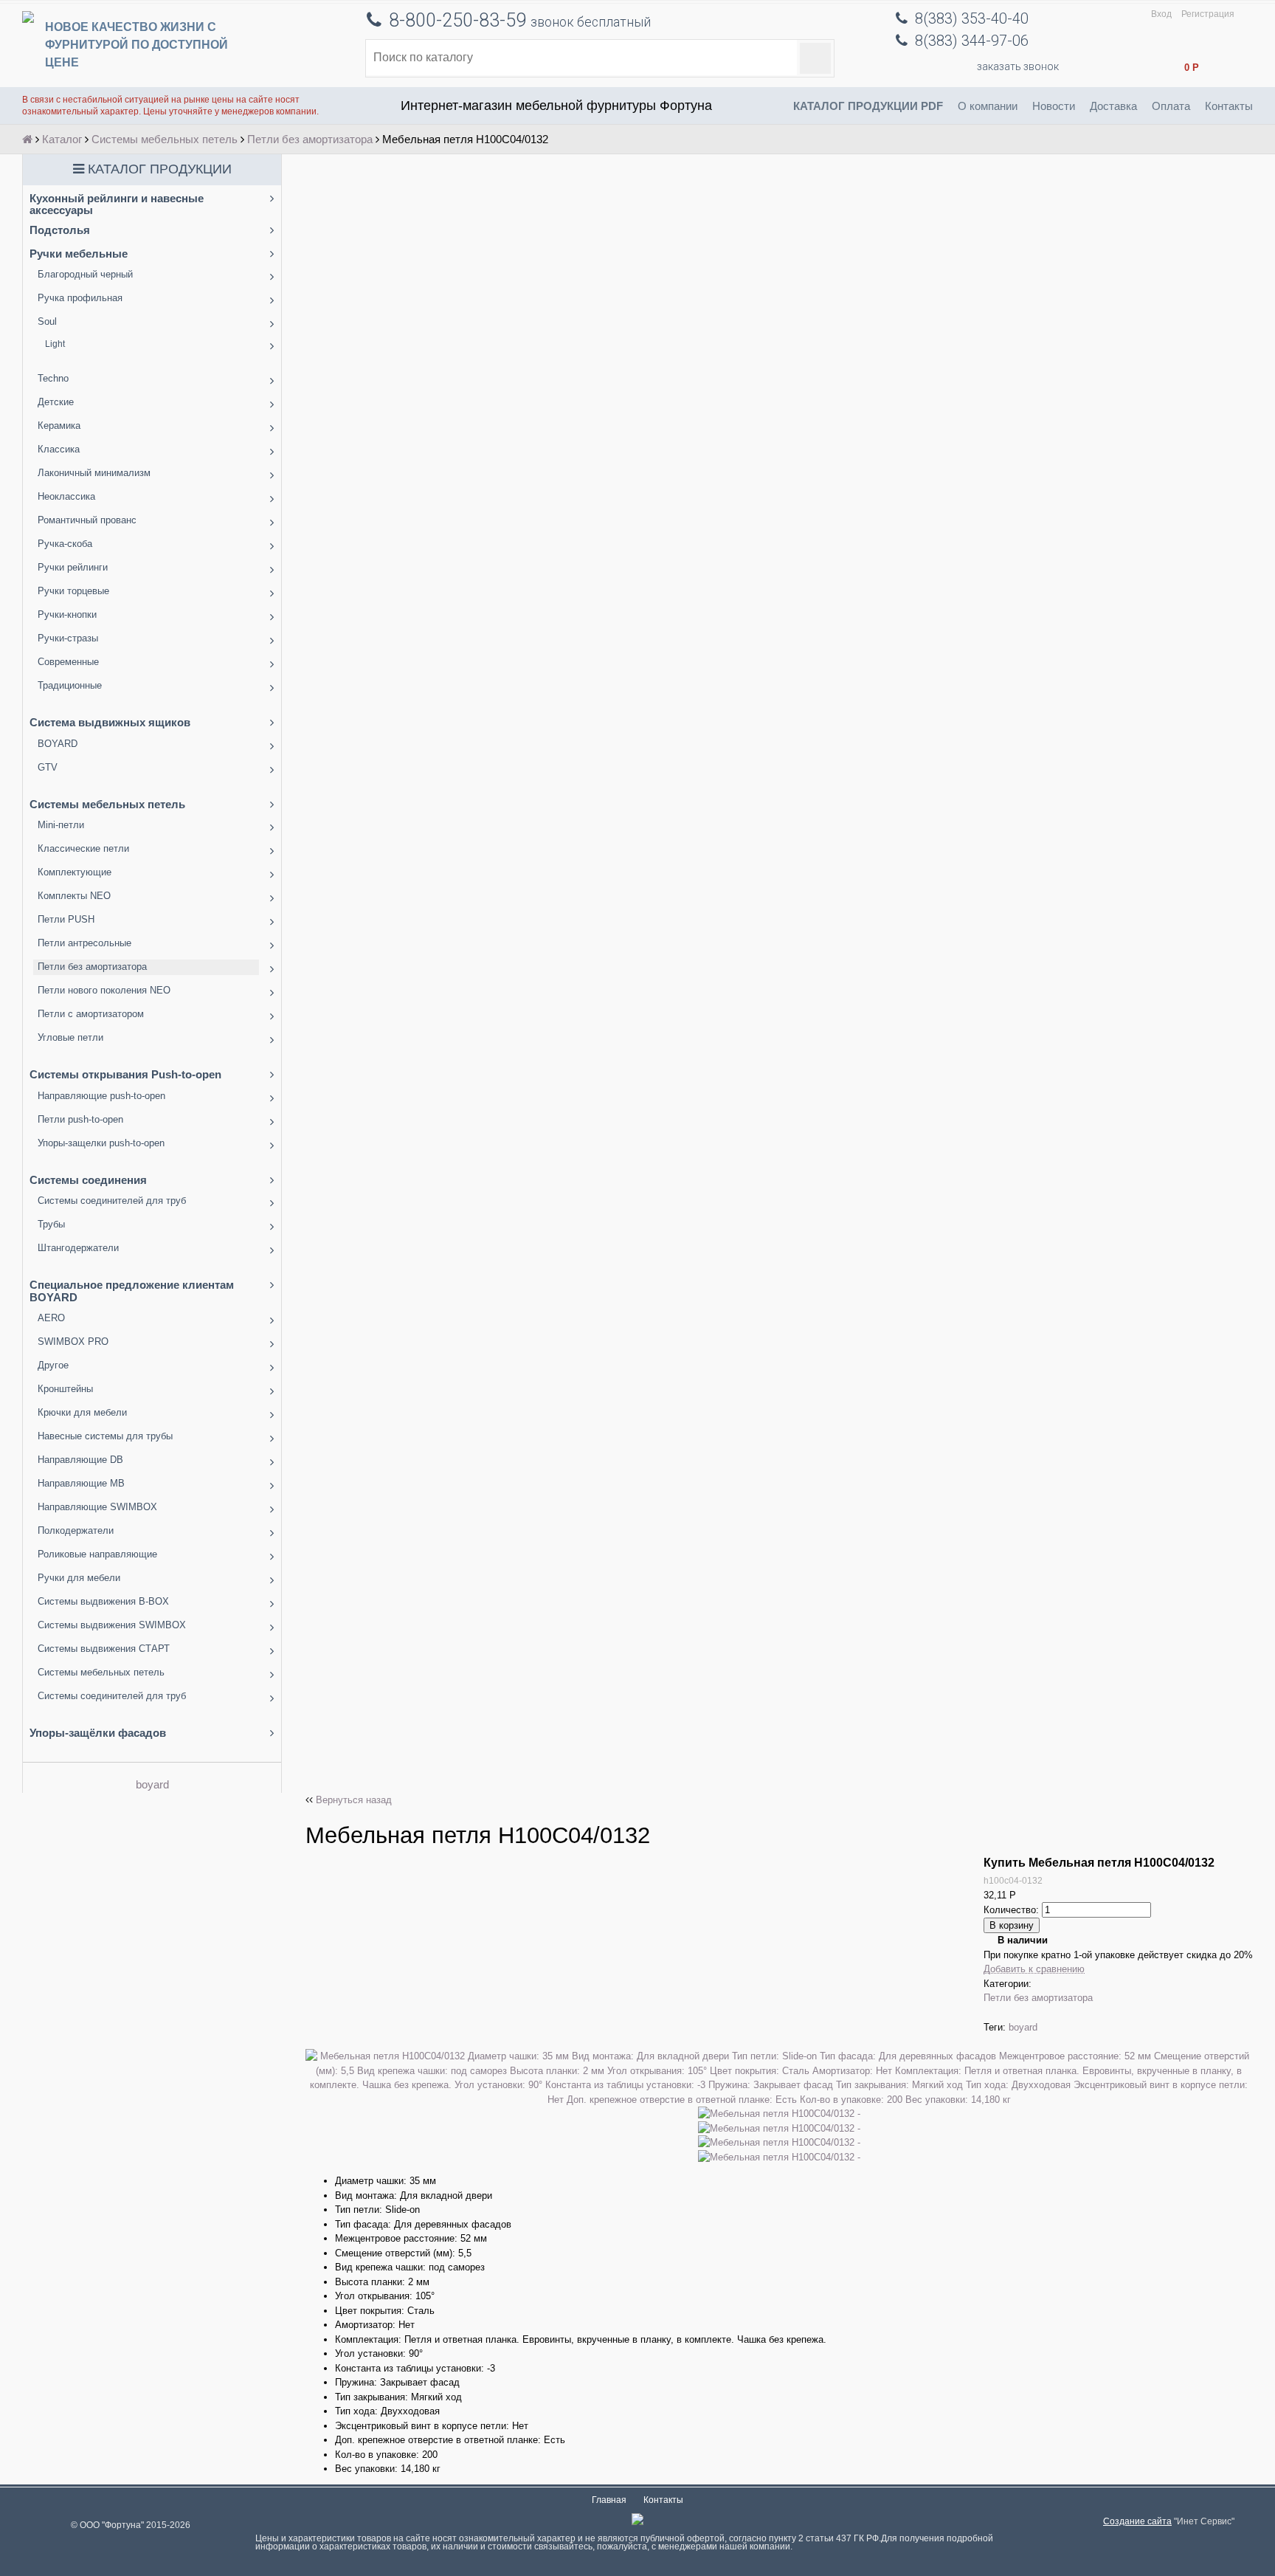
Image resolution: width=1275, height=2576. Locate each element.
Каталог (62, 139)
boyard (152, 1784)
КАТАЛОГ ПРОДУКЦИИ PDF (868, 106)
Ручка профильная (80, 298)
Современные (68, 662)
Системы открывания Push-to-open (125, 1074)
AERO (51, 1318)
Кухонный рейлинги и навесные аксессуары (117, 204)
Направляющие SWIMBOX (97, 1507)
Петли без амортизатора (310, 139)
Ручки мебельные (79, 254)
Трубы (51, 1224)
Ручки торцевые (73, 591)
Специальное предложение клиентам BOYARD (132, 1291)
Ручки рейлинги (73, 567)
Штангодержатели (78, 1248)
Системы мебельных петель (165, 139)
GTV (48, 767)
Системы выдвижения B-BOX (103, 1601)
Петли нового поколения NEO (104, 990)
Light (55, 344)
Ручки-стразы (68, 638)
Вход (1161, 14)
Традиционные (70, 685)
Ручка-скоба (65, 544)
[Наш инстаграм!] (637, 2522)
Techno (53, 378)
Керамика (59, 426)
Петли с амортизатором (91, 1014)
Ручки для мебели (79, 1578)
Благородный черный (85, 274)
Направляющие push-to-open (101, 1096)
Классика (59, 449)
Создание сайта (1137, 2521)
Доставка (1113, 106)
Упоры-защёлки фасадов (98, 1733)
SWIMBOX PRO (73, 1342)
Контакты (1229, 106)
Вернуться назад (354, 1800)
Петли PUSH (66, 919)
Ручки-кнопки (67, 614)
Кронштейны (65, 1389)
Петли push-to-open (80, 1119)
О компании (988, 106)
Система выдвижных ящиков (110, 722)
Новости (1054, 106)
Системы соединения (88, 1180)
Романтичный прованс (87, 520)
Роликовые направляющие (97, 1554)
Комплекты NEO (74, 896)
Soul (47, 321)
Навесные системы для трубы (105, 1436)
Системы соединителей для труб (112, 1201)
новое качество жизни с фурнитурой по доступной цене (137, 45)
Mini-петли (61, 825)
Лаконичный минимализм (94, 473)
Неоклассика (66, 496)
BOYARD (58, 744)
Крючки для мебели (82, 1412)
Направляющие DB (80, 1460)
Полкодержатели (76, 1530)
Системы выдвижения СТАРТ (104, 1649)
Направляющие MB (81, 1483)
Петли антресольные (84, 943)
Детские (56, 402)
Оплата (1171, 106)
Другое (53, 1365)
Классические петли (83, 848)
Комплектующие (75, 872)
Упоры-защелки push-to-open (101, 1143)
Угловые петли (70, 1037)
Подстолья (60, 230)
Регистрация (1208, 14)
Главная (609, 2500)
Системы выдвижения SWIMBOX (112, 1625)
